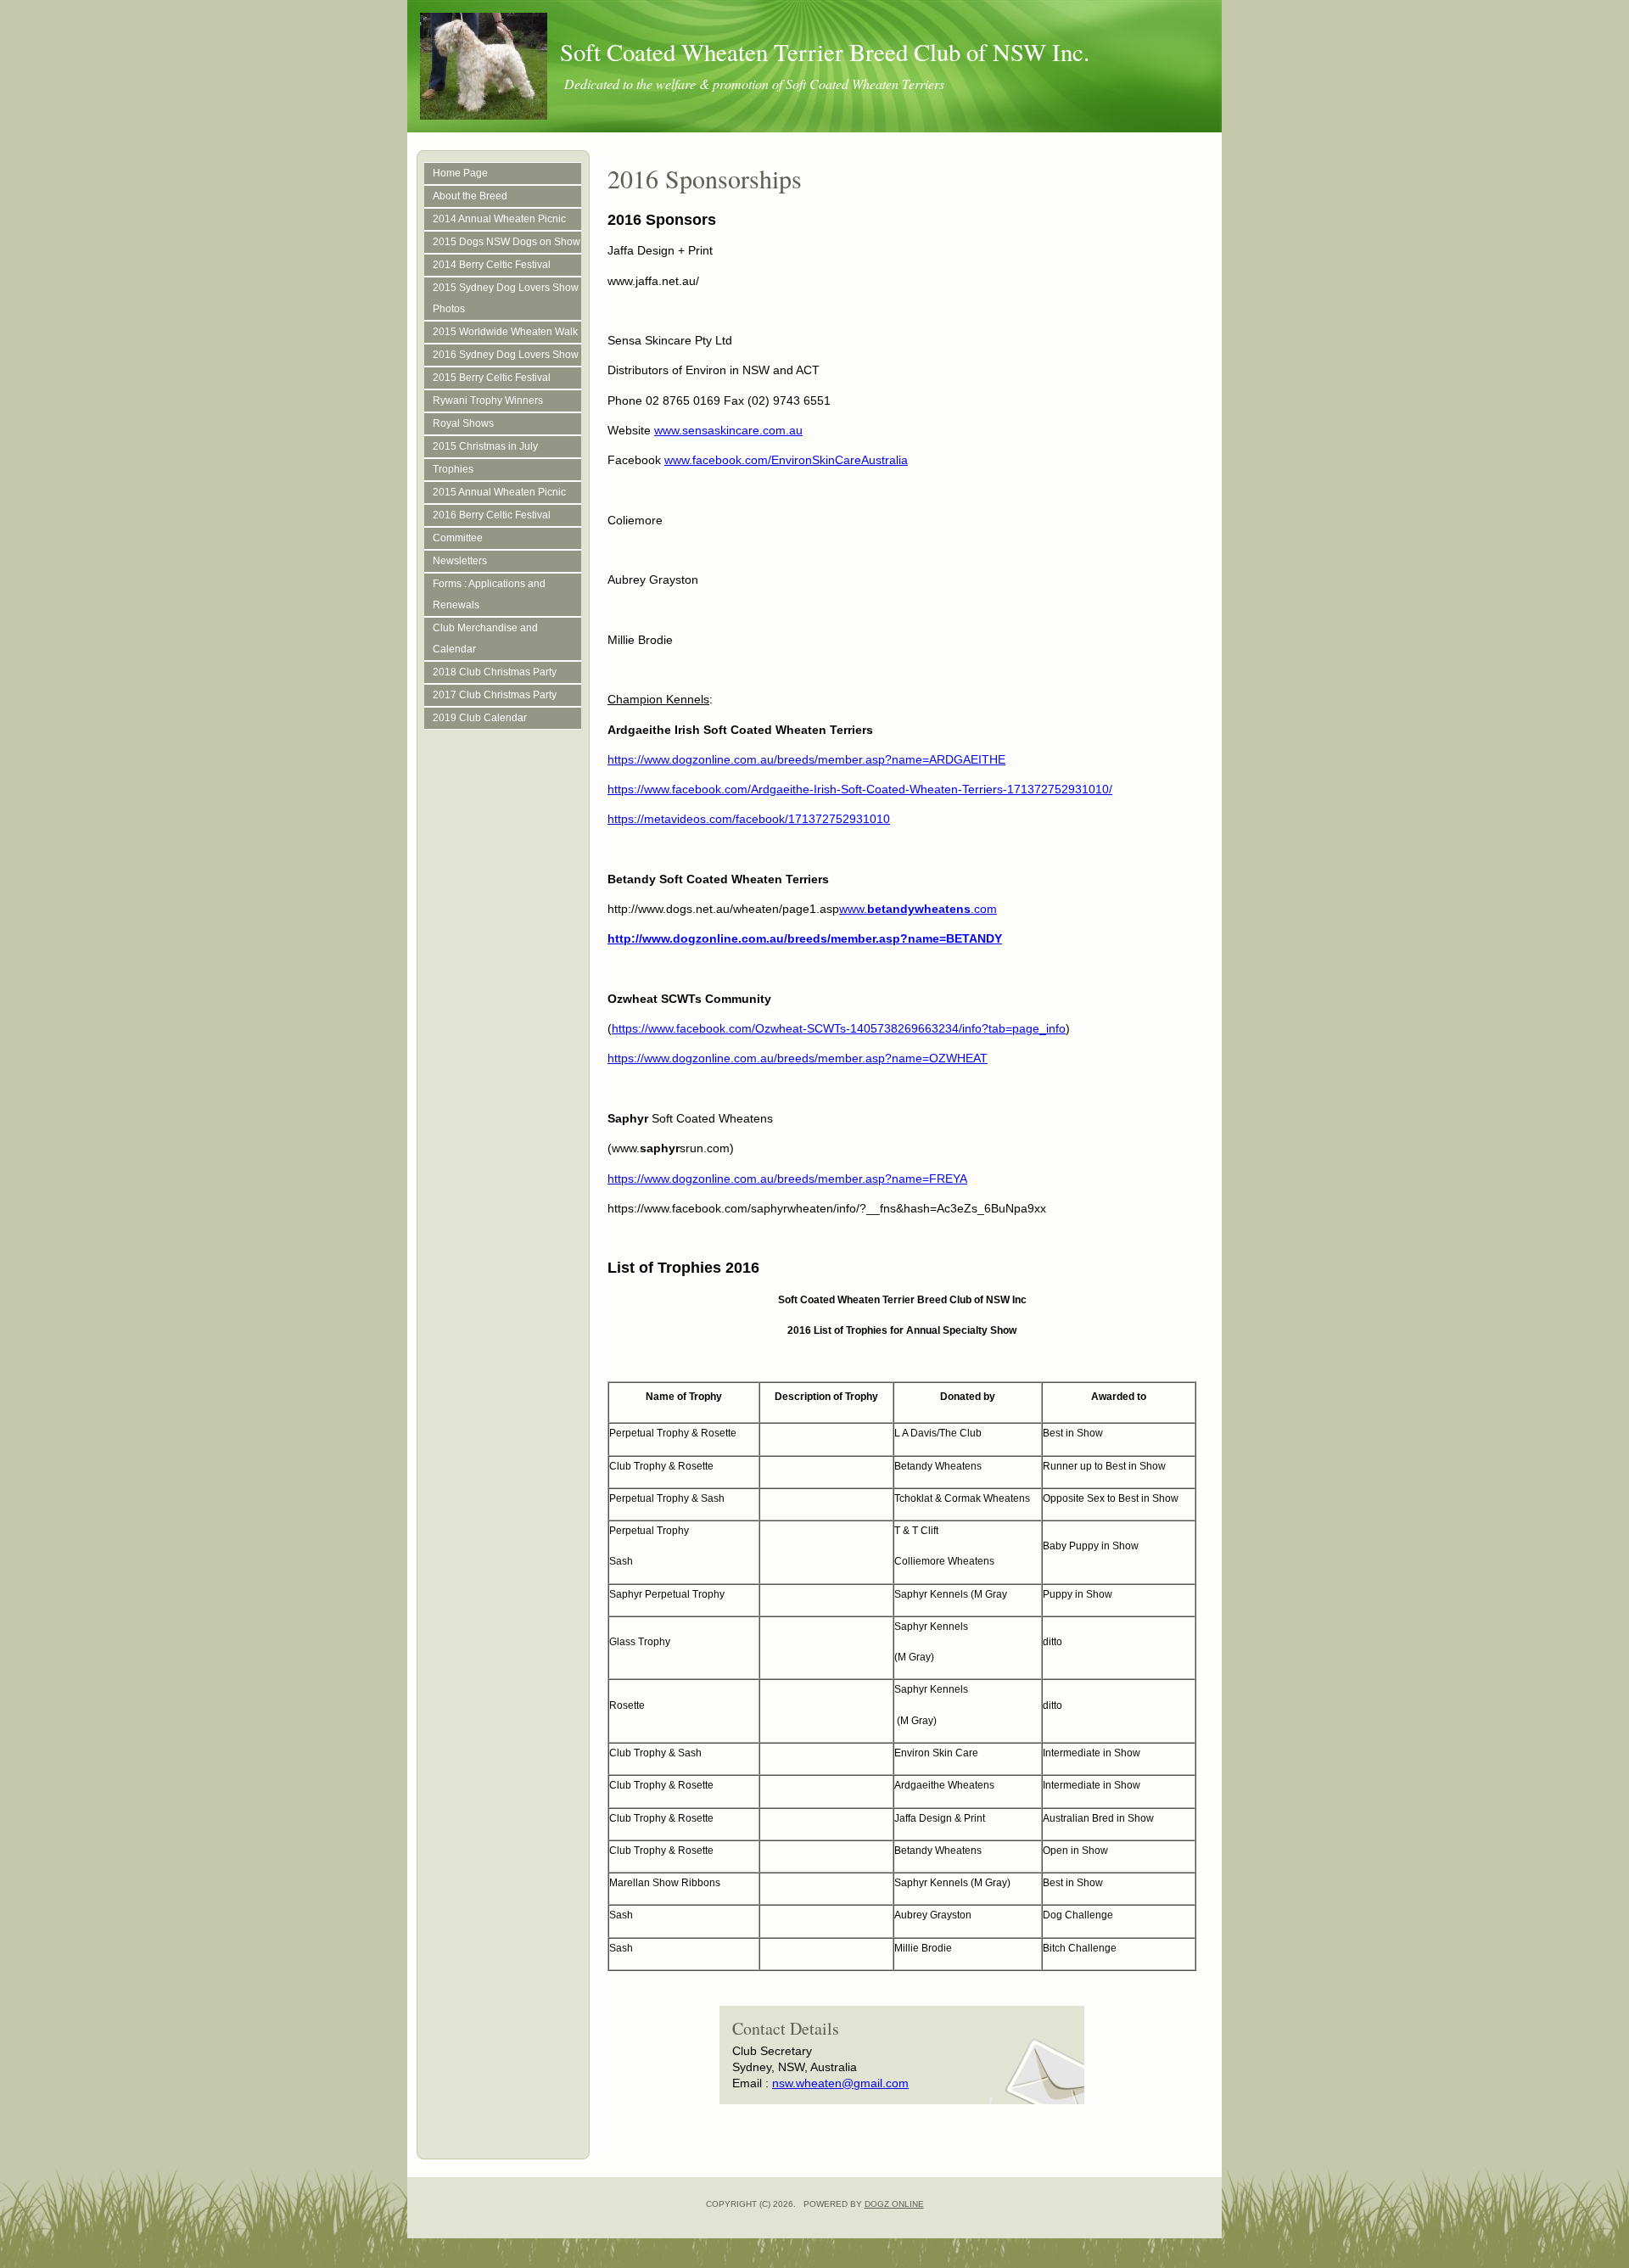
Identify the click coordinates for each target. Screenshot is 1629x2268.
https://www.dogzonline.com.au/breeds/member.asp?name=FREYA (787, 1179)
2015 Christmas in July (485, 446)
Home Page (460, 173)
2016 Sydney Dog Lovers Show (506, 355)
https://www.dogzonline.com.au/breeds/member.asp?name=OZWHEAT (798, 1058)
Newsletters (460, 561)
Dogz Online (894, 2204)
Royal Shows (463, 423)
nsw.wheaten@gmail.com (840, 2083)
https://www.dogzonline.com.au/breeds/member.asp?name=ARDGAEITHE (806, 759)
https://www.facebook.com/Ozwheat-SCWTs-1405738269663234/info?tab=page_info (839, 1028)
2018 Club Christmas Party (495, 672)
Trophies (453, 469)
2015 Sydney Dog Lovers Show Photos (506, 298)
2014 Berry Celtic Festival (492, 265)
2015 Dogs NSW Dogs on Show (507, 242)
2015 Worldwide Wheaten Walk (505, 332)
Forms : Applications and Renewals (489, 594)
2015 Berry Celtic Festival (492, 378)
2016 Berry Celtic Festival (492, 515)
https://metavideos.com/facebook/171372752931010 (749, 819)
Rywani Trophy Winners (488, 400)
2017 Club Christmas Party (495, 695)
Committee (458, 538)
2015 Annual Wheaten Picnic (499, 492)
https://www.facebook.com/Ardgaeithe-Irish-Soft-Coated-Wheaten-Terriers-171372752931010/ (860, 789)
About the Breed (470, 196)
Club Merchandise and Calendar (485, 638)
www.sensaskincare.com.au (728, 430)
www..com (918, 909)
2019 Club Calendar (480, 718)
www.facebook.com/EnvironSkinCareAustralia (786, 460)
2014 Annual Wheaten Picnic (499, 219)
